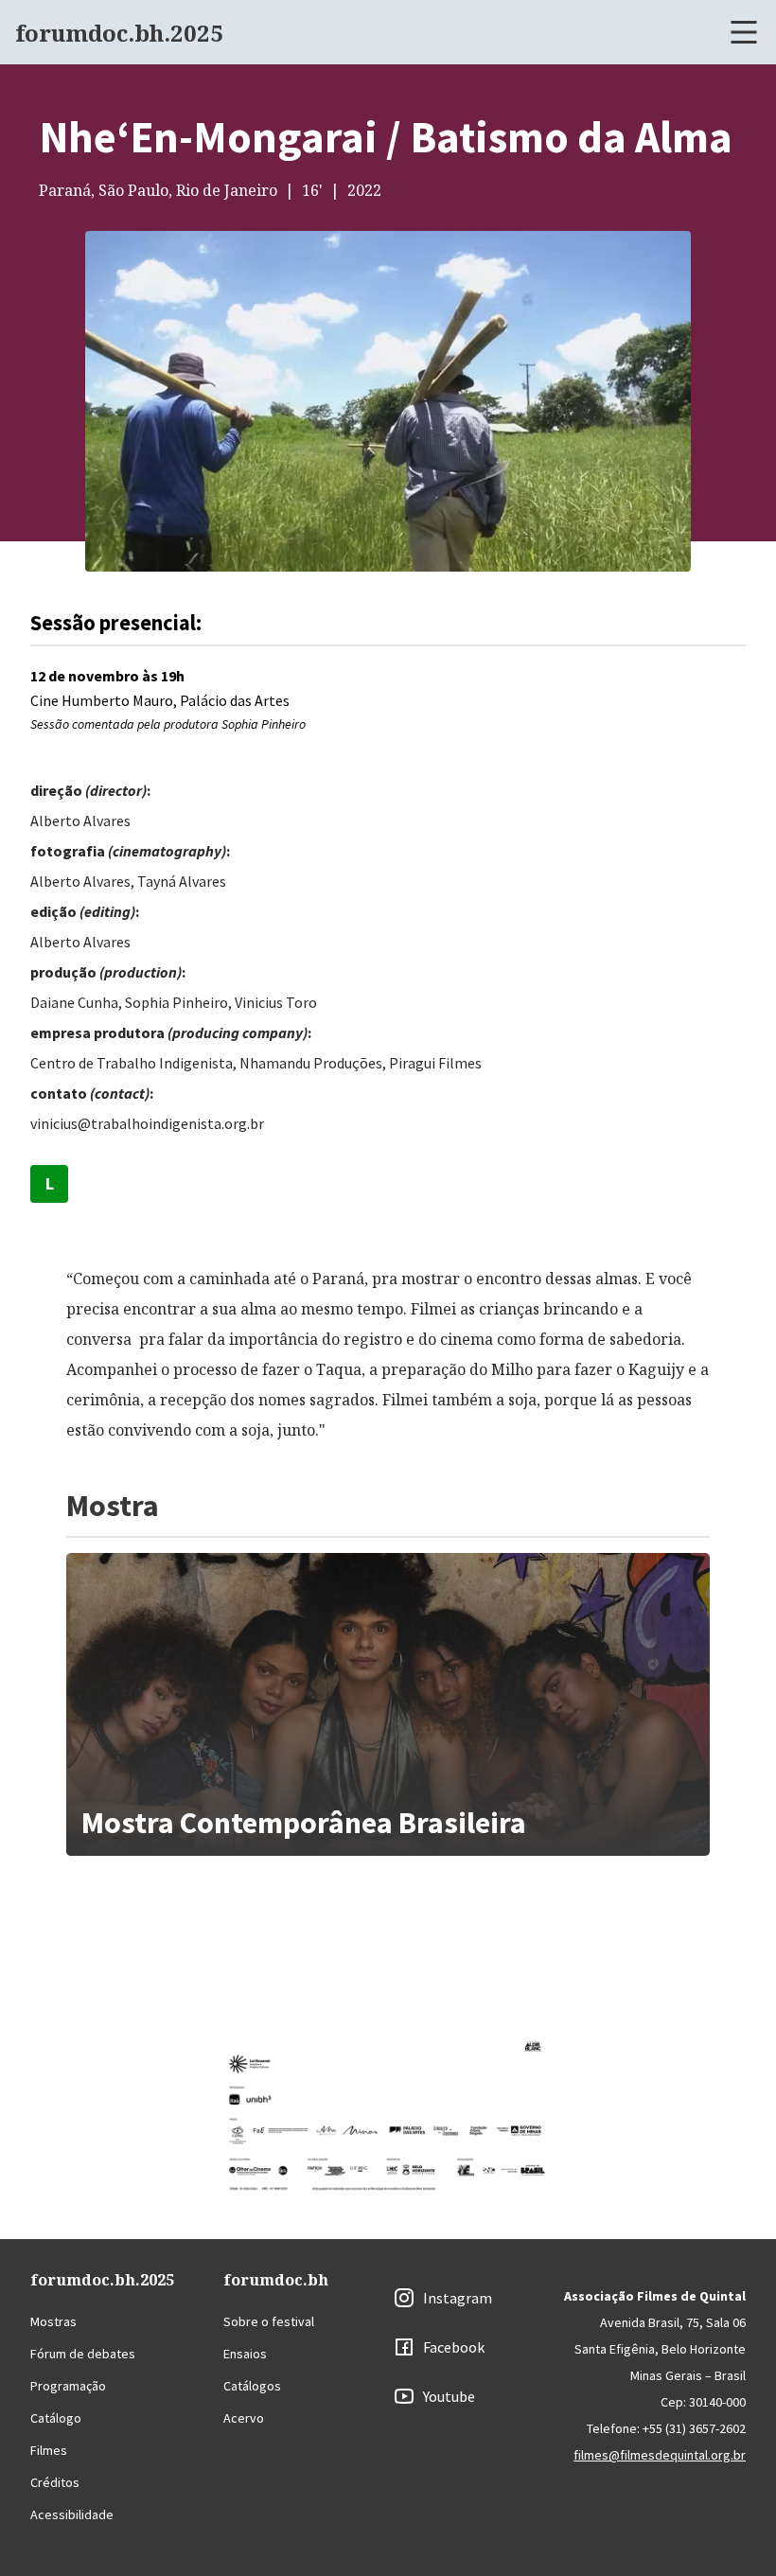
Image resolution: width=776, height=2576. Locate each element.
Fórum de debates (83, 2354)
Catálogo (56, 2418)
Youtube (449, 2396)
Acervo (244, 2418)
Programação (68, 2386)
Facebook (454, 2347)
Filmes (49, 2450)
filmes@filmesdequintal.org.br (660, 2455)
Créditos (55, 2482)
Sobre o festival (269, 2321)
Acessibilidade (72, 2514)
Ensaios (245, 2354)
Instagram (458, 2298)
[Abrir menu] (744, 32)
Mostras (53, 2321)
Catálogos (252, 2386)
